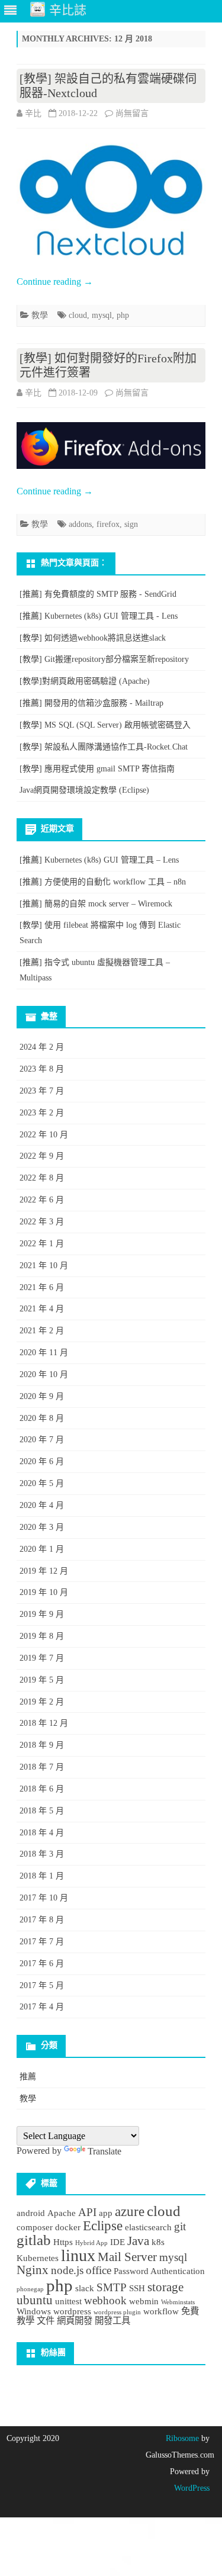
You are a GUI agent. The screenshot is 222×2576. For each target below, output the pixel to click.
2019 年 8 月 (42, 1636)
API (87, 2212)
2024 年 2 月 (42, 1047)
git (180, 2226)
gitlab (34, 2240)
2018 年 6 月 (42, 1789)
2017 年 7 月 (42, 1942)
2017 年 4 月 (42, 2007)
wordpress (72, 2311)
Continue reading (55, 282)
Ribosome (182, 2438)
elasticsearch (148, 2227)
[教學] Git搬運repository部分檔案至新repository (104, 659)
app (106, 2213)
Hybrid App (91, 2243)
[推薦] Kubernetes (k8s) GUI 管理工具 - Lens (99, 616)
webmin (144, 2301)
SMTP (112, 2287)
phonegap (30, 2289)
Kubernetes (38, 2258)
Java (138, 2241)
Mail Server (127, 2257)
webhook (105, 2300)
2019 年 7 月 (42, 1658)
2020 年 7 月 (42, 1440)
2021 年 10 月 (44, 1266)
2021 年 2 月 (42, 1331)
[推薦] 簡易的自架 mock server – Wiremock (96, 904)
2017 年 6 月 (42, 1964)
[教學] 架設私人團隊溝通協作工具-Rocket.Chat (104, 747)
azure (130, 2211)
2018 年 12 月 (44, 1723)
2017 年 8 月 (42, 1920)
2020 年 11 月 (44, 1353)
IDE (118, 2242)
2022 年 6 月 (42, 1200)
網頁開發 (75, 2321)
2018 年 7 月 (42, 1767)
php (123, 315)
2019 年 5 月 (42, 1680)
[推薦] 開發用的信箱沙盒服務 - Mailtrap (91, 703)
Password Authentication (159, 2271)
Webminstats (178, 2302)
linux (78, 2255)
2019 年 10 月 (44, 1592)
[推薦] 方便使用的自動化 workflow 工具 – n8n (103, 882)
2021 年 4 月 (42, 1309)
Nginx (33, 2270)
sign (131, 524)
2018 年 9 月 (42, 1745)
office (99, 2270)
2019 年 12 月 (44, 1571)
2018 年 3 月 (42, 1854)
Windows (34, 2311)
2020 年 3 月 (42, 1527)
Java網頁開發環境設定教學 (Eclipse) (84, 790)
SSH (137, 2288)
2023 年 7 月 (42, 1091)
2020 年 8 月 (42, 1418)
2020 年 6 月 (42, 1461)
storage (165, 2287)
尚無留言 (132, 113)
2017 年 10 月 (44, 1898)
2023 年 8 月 (42, 1069)
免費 (190, 2311)
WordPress (192, 2488)
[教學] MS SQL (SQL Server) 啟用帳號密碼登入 (105, 725)
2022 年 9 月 (42, 1156)
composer (35, 2227)
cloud (78, 315)
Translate (104, 2151)
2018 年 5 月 (42, 1811)
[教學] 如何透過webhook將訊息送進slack (93, 638)
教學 (40, 315)
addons (80, 524)
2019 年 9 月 (42, 1614)
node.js (67, 2270)
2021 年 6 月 (42, 1287)
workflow (161, 2311)
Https (63, 2242)
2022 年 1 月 (42, 1244)
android (31, 2213)
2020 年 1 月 (42, 1549)
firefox (108, 524)
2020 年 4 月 (42, 1505)
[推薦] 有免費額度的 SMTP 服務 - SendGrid (98, 594)
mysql (102, 315)
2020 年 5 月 (42, 1483)
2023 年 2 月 (42, 1113)
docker (68, 2227)
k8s (158, 2242)
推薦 (28, 2077)
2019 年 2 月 (42, 1702)
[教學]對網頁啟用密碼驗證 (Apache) (85, 681)
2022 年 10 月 (44, 1135)
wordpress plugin (117, 2312)
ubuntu (35, 2300)
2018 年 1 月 (42, 1876)
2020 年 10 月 (44, 1374)
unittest (68, 2301)
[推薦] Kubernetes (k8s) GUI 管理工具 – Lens (99, 860)
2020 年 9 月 (42, 1396)
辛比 (33, 113)
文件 (46, 2321)
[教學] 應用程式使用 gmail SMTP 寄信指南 (97, 769)
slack (85, 2288)
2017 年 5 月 (42, 1985)
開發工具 (112, 2321)
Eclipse (103, 2226)
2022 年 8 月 (42, 1178)
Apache (62, 2213)
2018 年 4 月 (42, 1833)
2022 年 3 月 (42, 1222)
